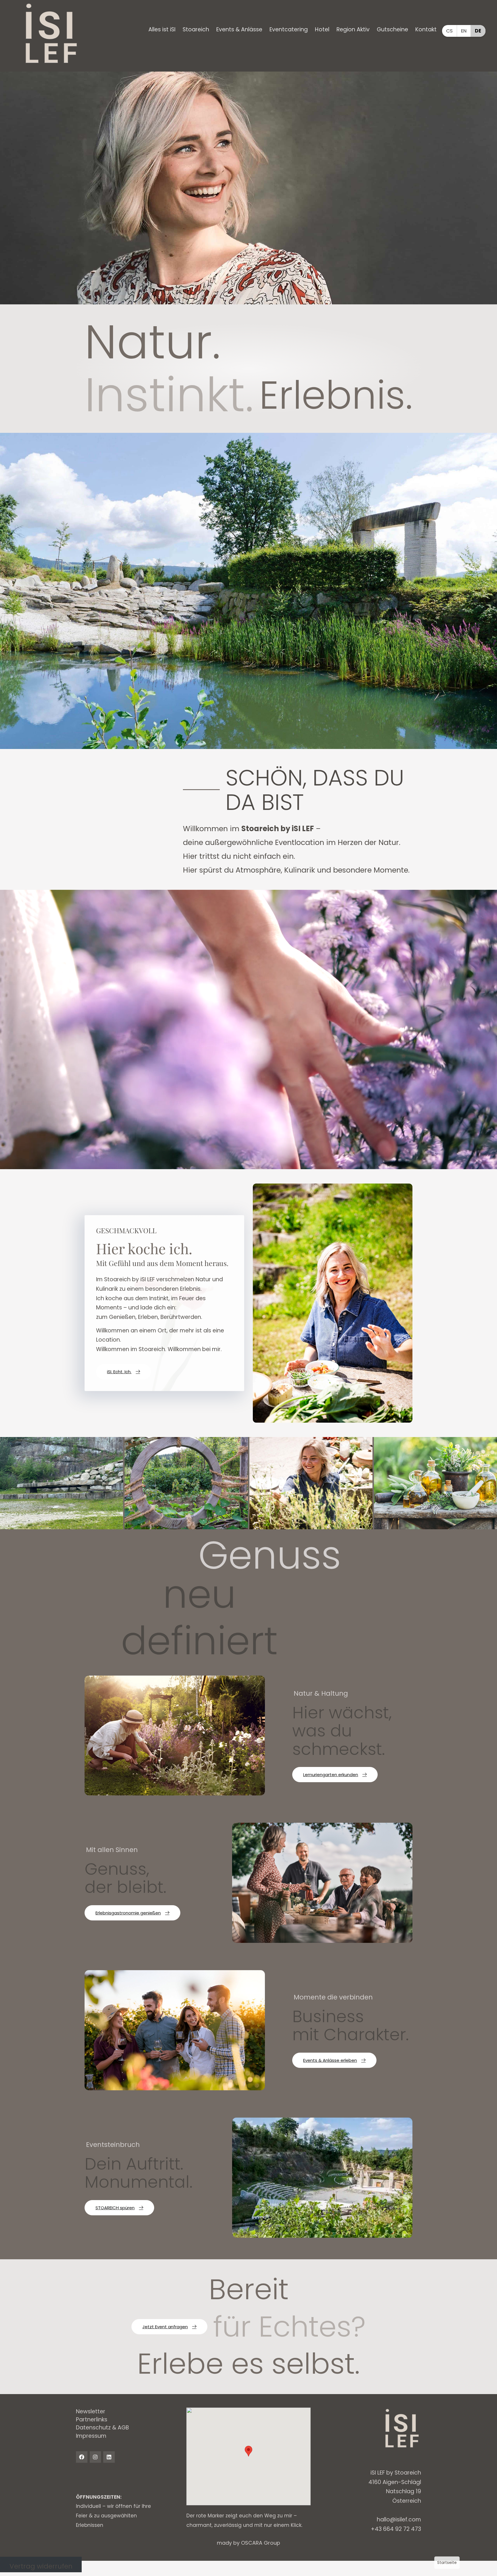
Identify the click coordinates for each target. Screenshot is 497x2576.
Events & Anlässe (239, 29)
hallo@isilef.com (399, 2520)
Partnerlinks (92, 2420)
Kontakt (426, 29)
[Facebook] (82, 2457)
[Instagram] (95, 2457)
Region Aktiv (353, 29)
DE (478, 31)
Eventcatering (289, 29)
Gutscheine (392, 29)
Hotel (322, 29)
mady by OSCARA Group (248, 2543)
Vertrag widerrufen (41, 2566)
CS (449, 31)
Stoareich (196, 29)
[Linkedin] (109, 2457)
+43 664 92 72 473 (396, 2529)
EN (464, 31)
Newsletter (91, 2411)
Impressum (91, 2436)
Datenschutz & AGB (102, 2428)
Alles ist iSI (162, 29)
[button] (162, 30)
